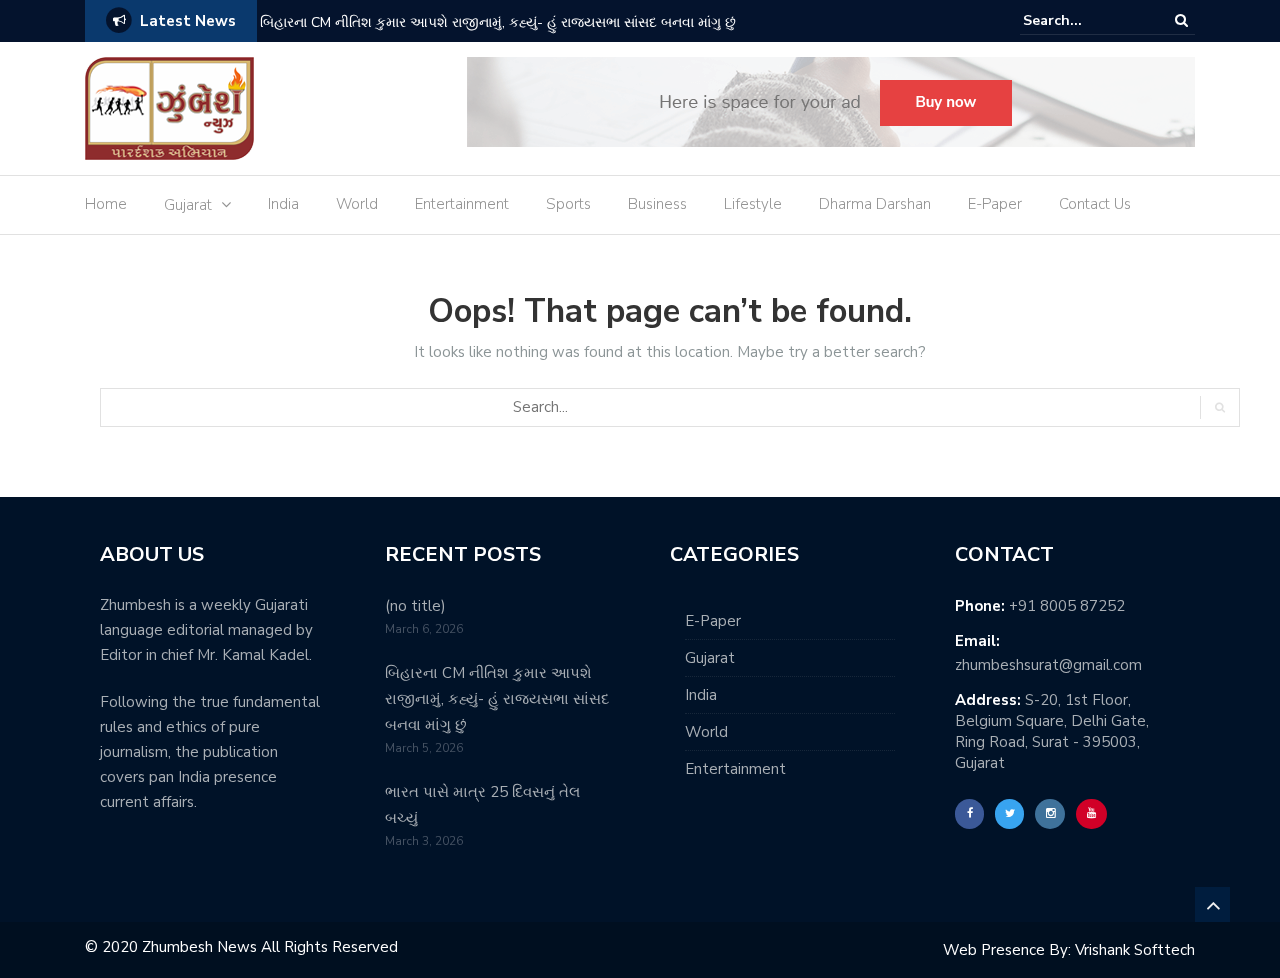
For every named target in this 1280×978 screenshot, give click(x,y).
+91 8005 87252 (1067, 606)
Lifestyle (753, 204)
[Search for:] (1084, 20)
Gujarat (188, 205)
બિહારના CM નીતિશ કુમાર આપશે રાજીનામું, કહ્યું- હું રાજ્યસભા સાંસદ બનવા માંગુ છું (498, 22)
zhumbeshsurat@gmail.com (1048, 665)
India (283, 204)
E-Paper (995, 204)
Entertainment (462, 204)
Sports (568, 204)
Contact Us (1095, 204)
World (357, 204)
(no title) (415, 606)
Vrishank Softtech (1135, 950)
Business (657, 204)
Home (106, 204)
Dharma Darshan (875, 204)
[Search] (1181, 20)
